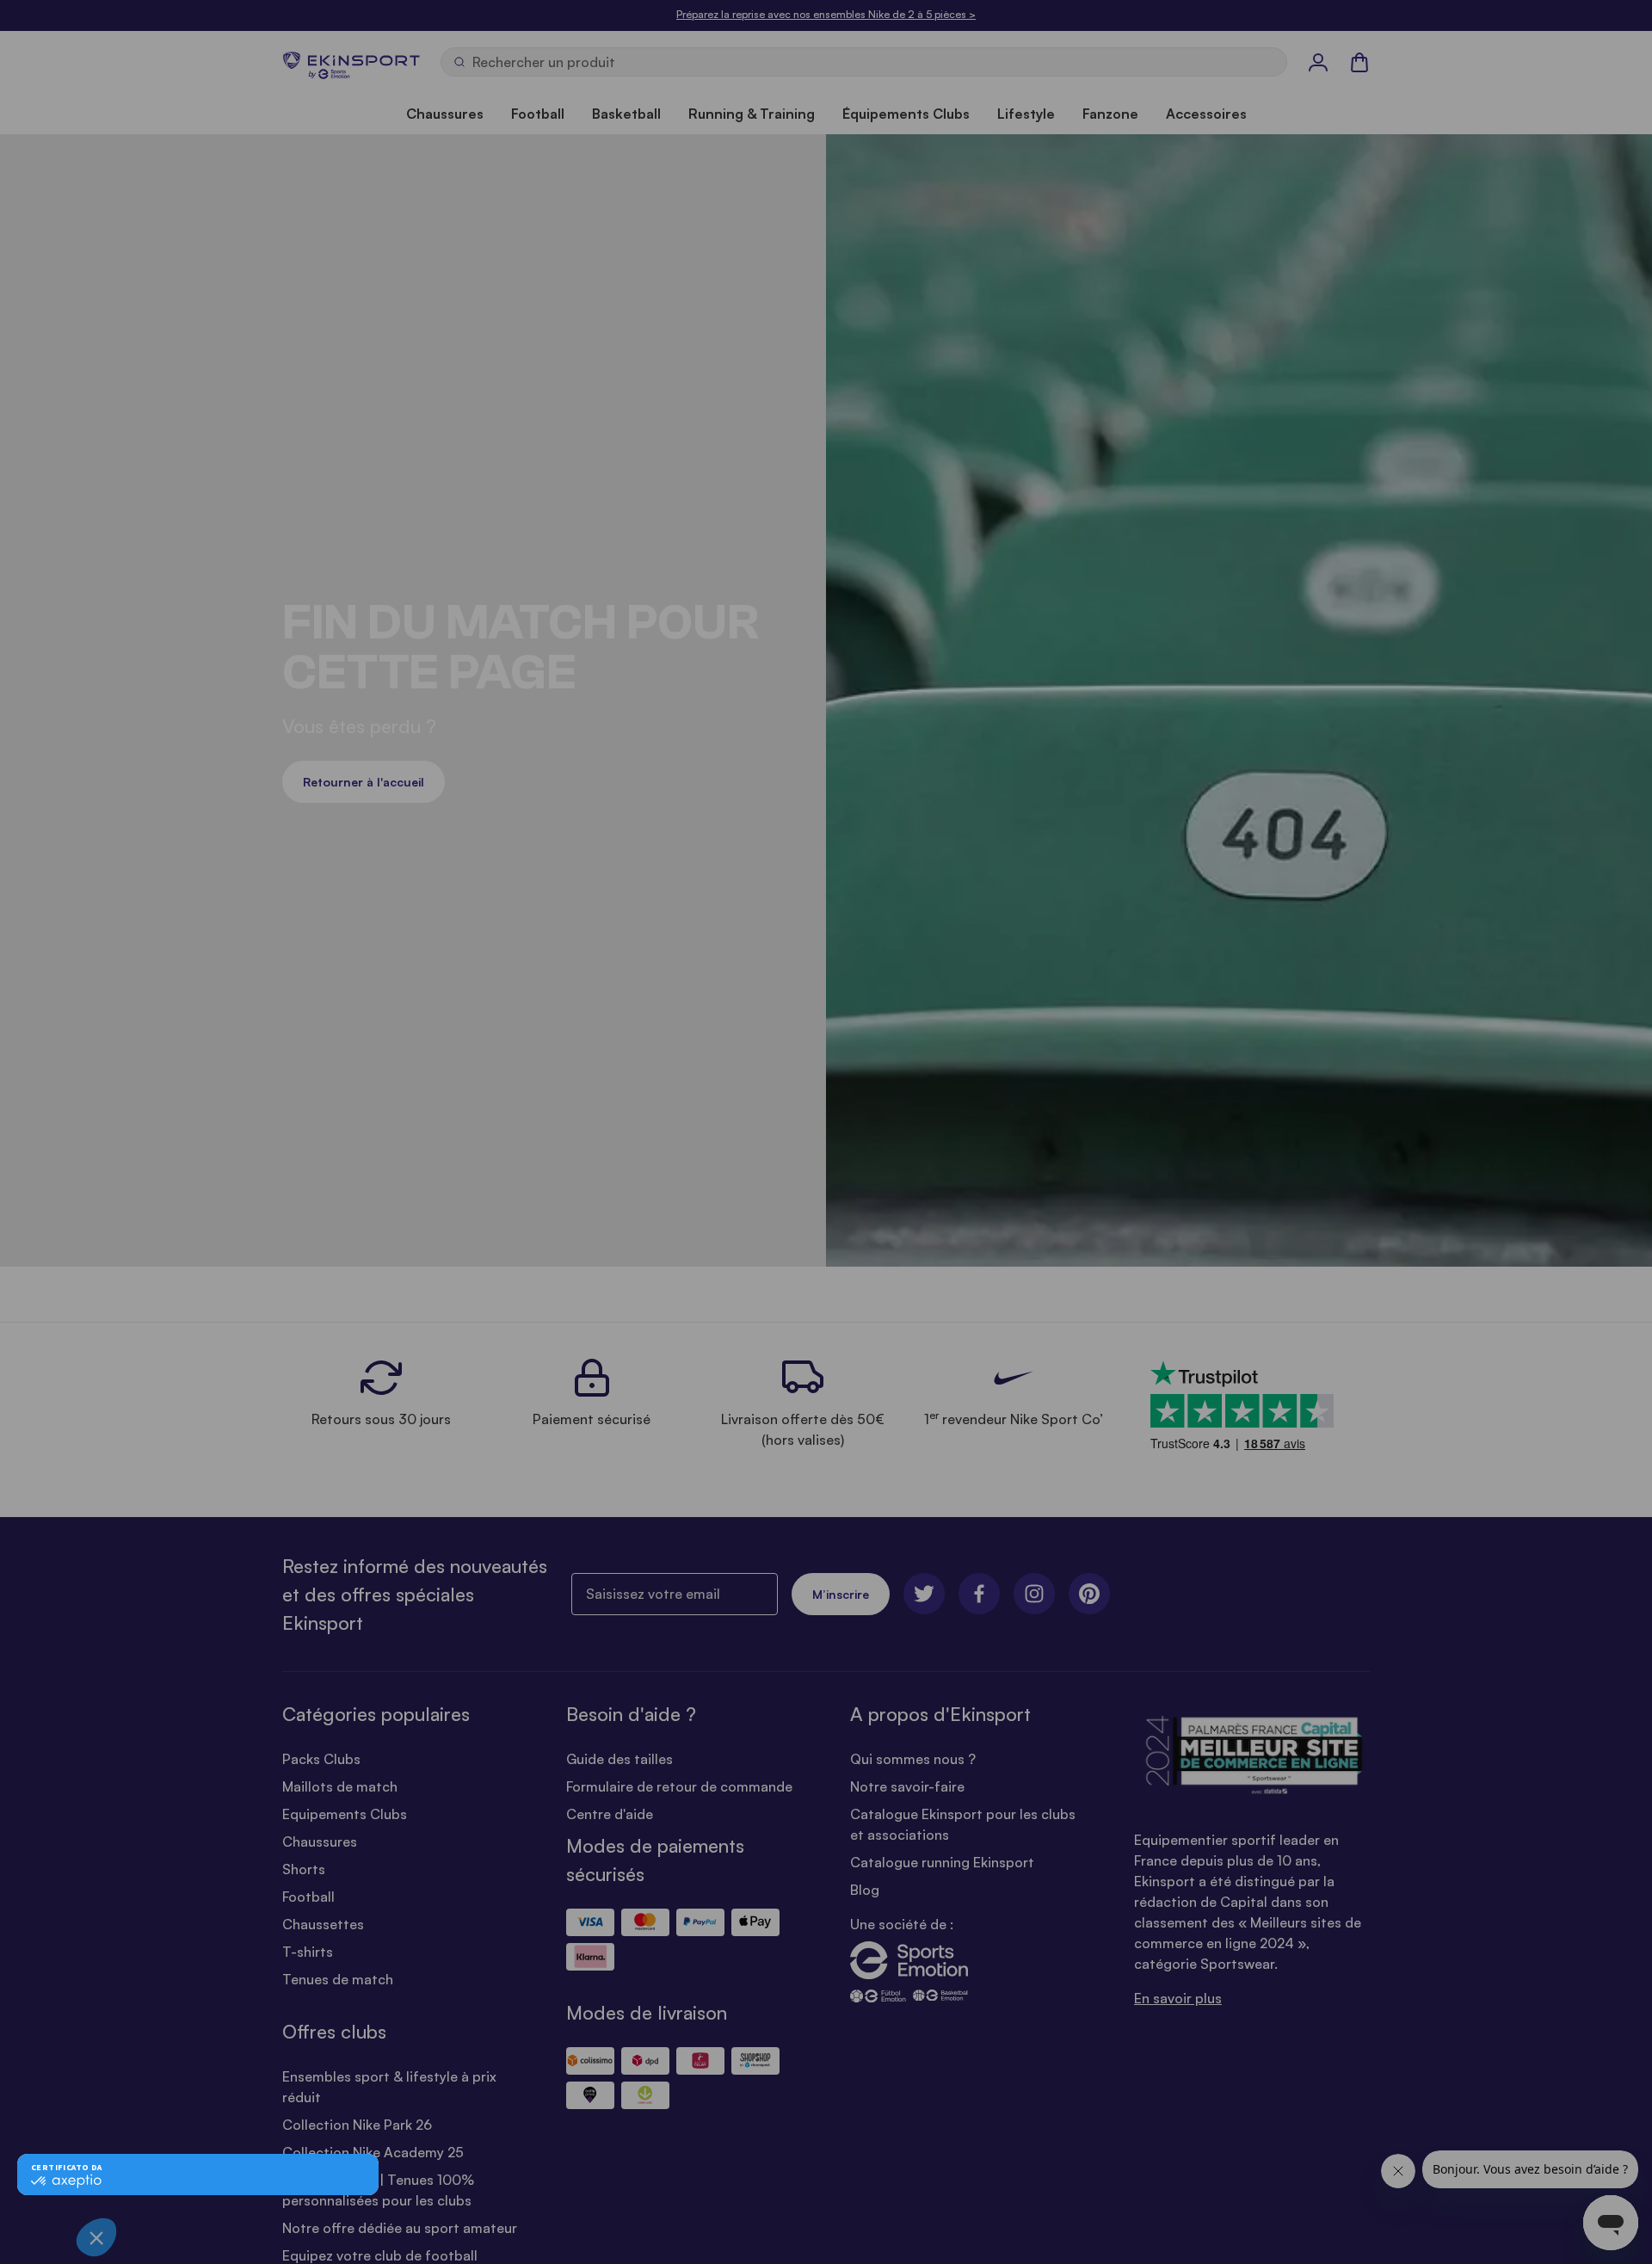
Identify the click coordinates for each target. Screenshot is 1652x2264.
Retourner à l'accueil (364, 782)
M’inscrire (841, 1594)
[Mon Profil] (1318, 62)
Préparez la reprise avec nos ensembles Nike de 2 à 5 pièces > (826, 14)
